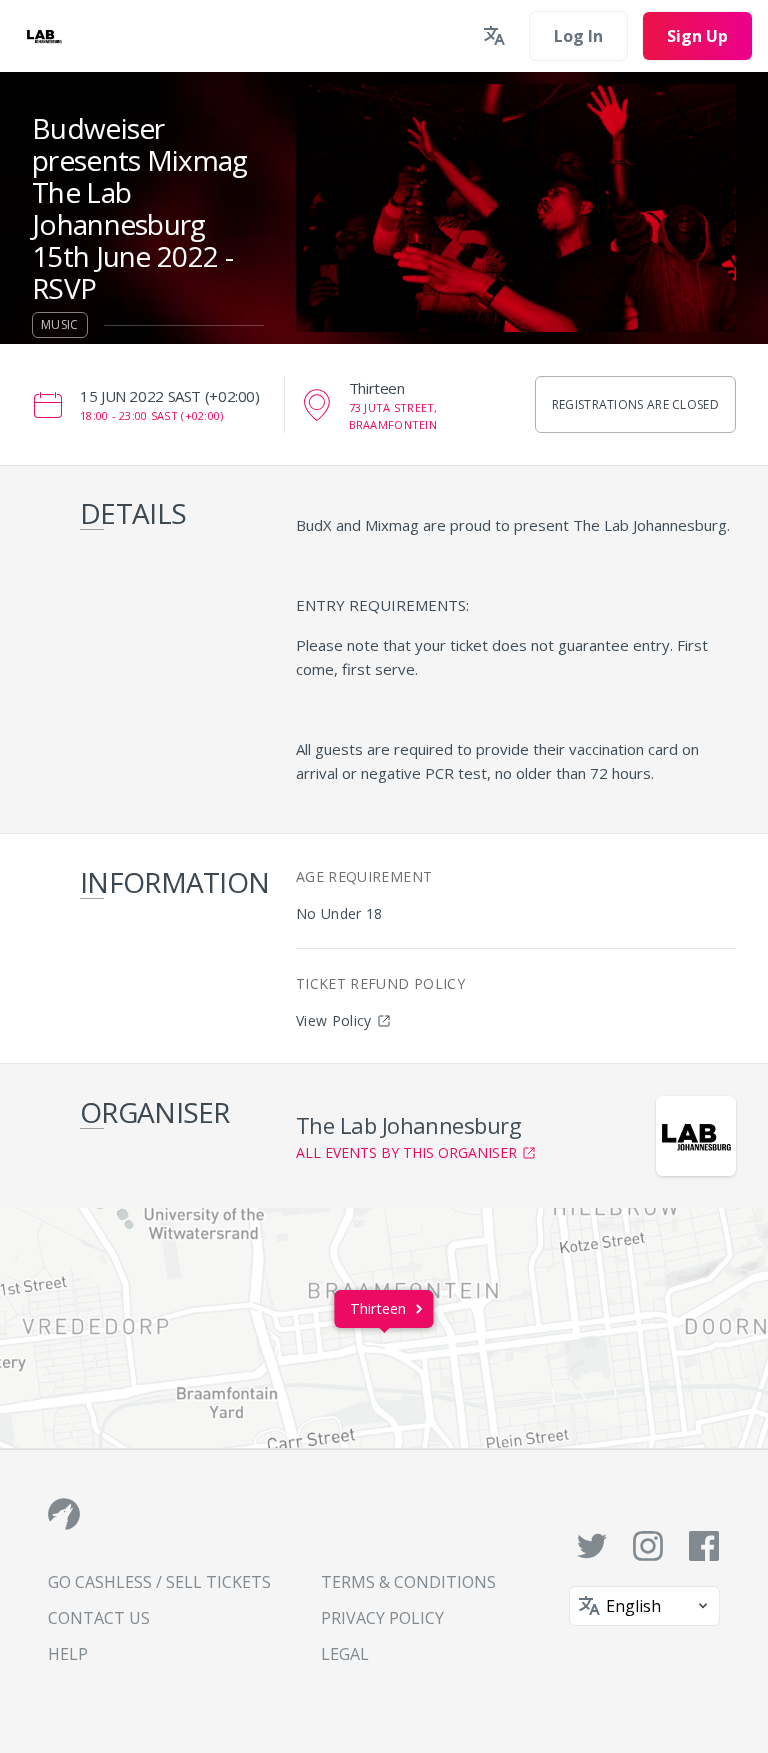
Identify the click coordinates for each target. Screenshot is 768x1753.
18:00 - (151, 415)
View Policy (334, 1020)
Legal (345, 1654)
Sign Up (697, 36)
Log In (578, 36)
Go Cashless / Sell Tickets (159, 1582)
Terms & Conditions (408, 1582)
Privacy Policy (382, 1618)
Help (68, 1654)
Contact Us (99, 1618)
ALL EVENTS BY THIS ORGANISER (406, 1152)
